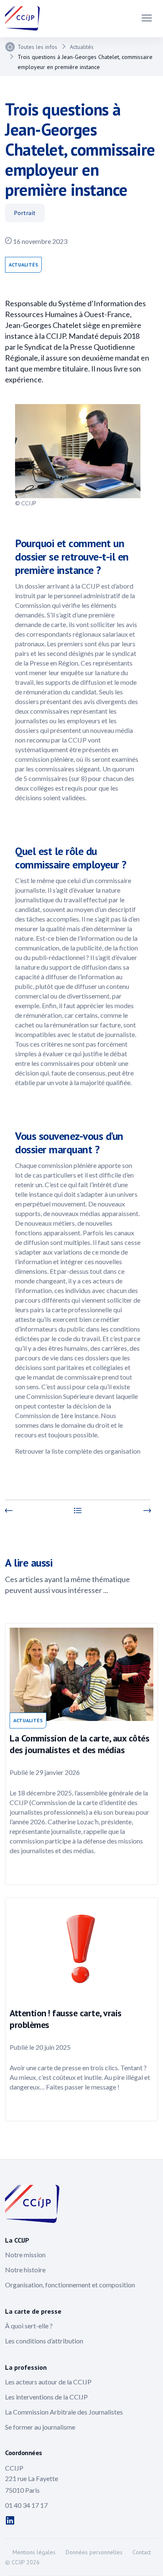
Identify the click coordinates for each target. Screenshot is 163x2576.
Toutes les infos (37, 47)
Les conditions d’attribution (44, 2341)
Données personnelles (94, 2552)
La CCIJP (17, 2240)
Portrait (25, 213)
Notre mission (25, 2255)
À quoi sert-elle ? (29, 2326)
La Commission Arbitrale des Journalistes (64, 2412)
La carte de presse (33, 2311)
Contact (142, 2552)
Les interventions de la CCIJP (46, 2397)
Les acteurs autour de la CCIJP (48, 2382)
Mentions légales (34, 2552)
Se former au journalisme (40, 2427)
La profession (26, 2367)
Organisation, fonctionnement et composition (70, 2285)
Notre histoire (25, 2270)
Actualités (82, 47)
